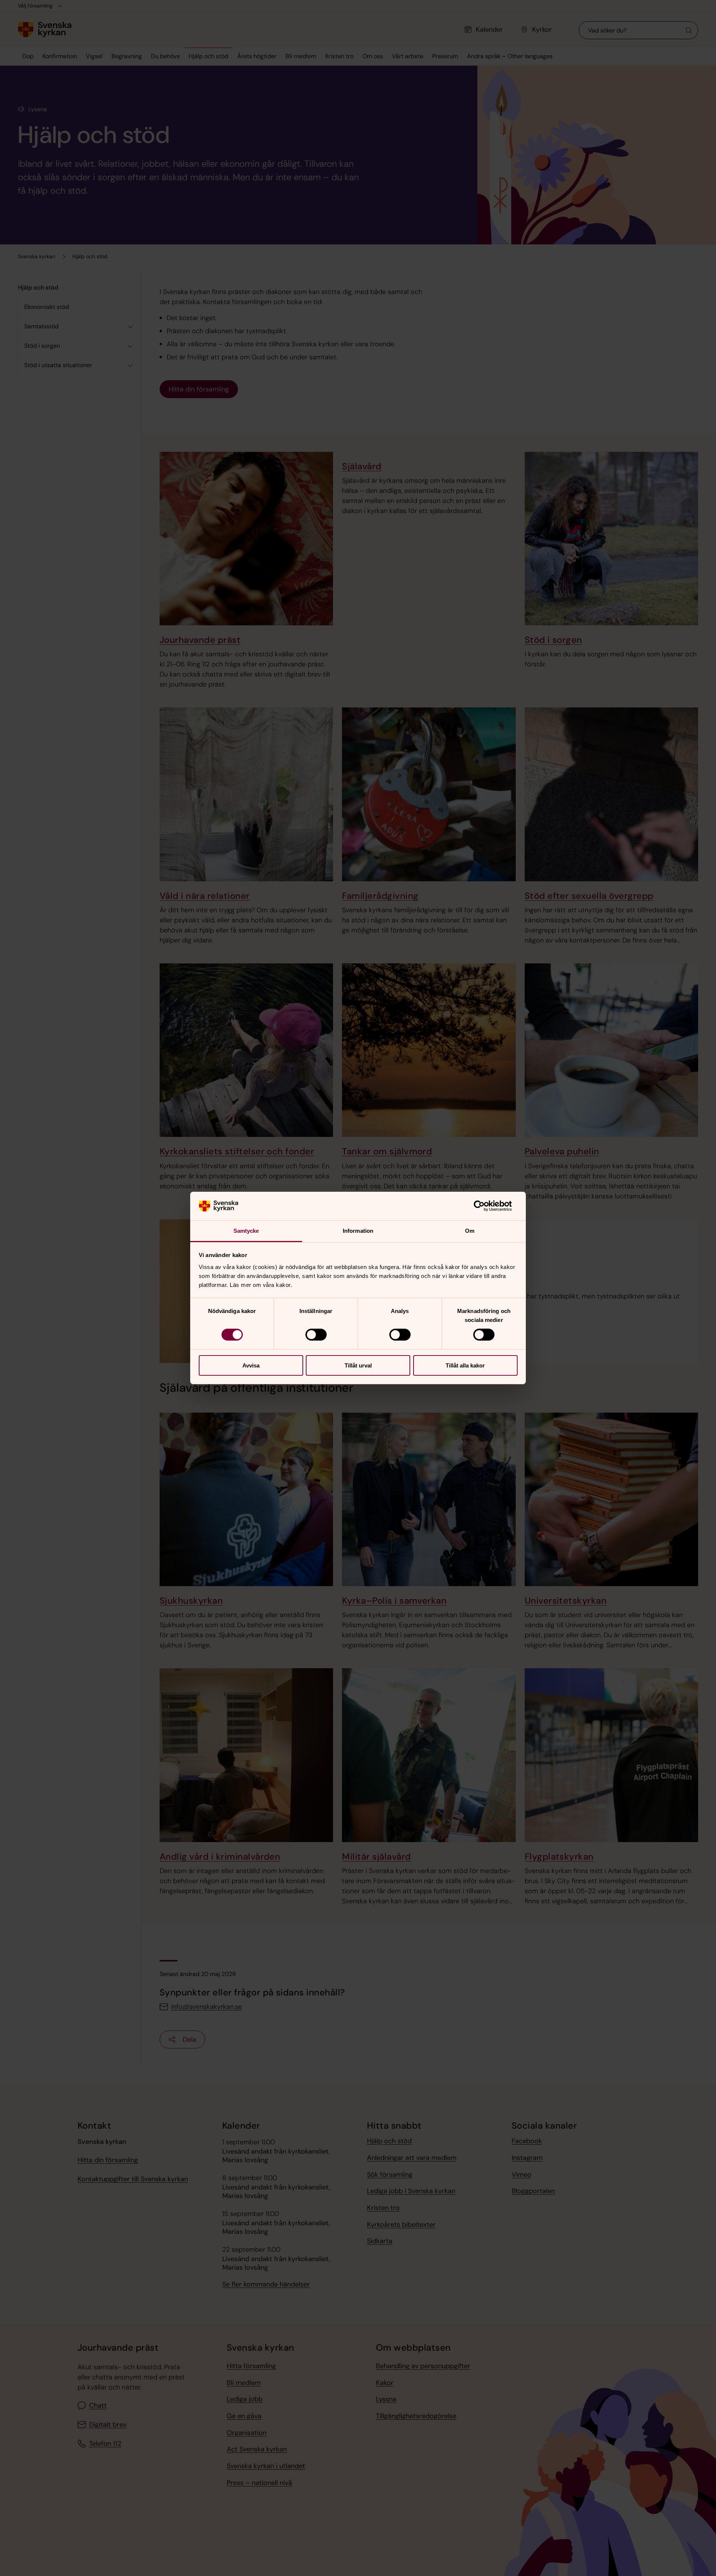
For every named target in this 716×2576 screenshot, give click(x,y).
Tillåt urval (358, 1365)
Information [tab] (358, 1231)
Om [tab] (470, 1231)
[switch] (316, 1335)
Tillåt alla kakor (465, 1365)
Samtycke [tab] (246, 1231)
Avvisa (251, 1365)
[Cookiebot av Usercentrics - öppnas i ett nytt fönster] (485, 1206)
